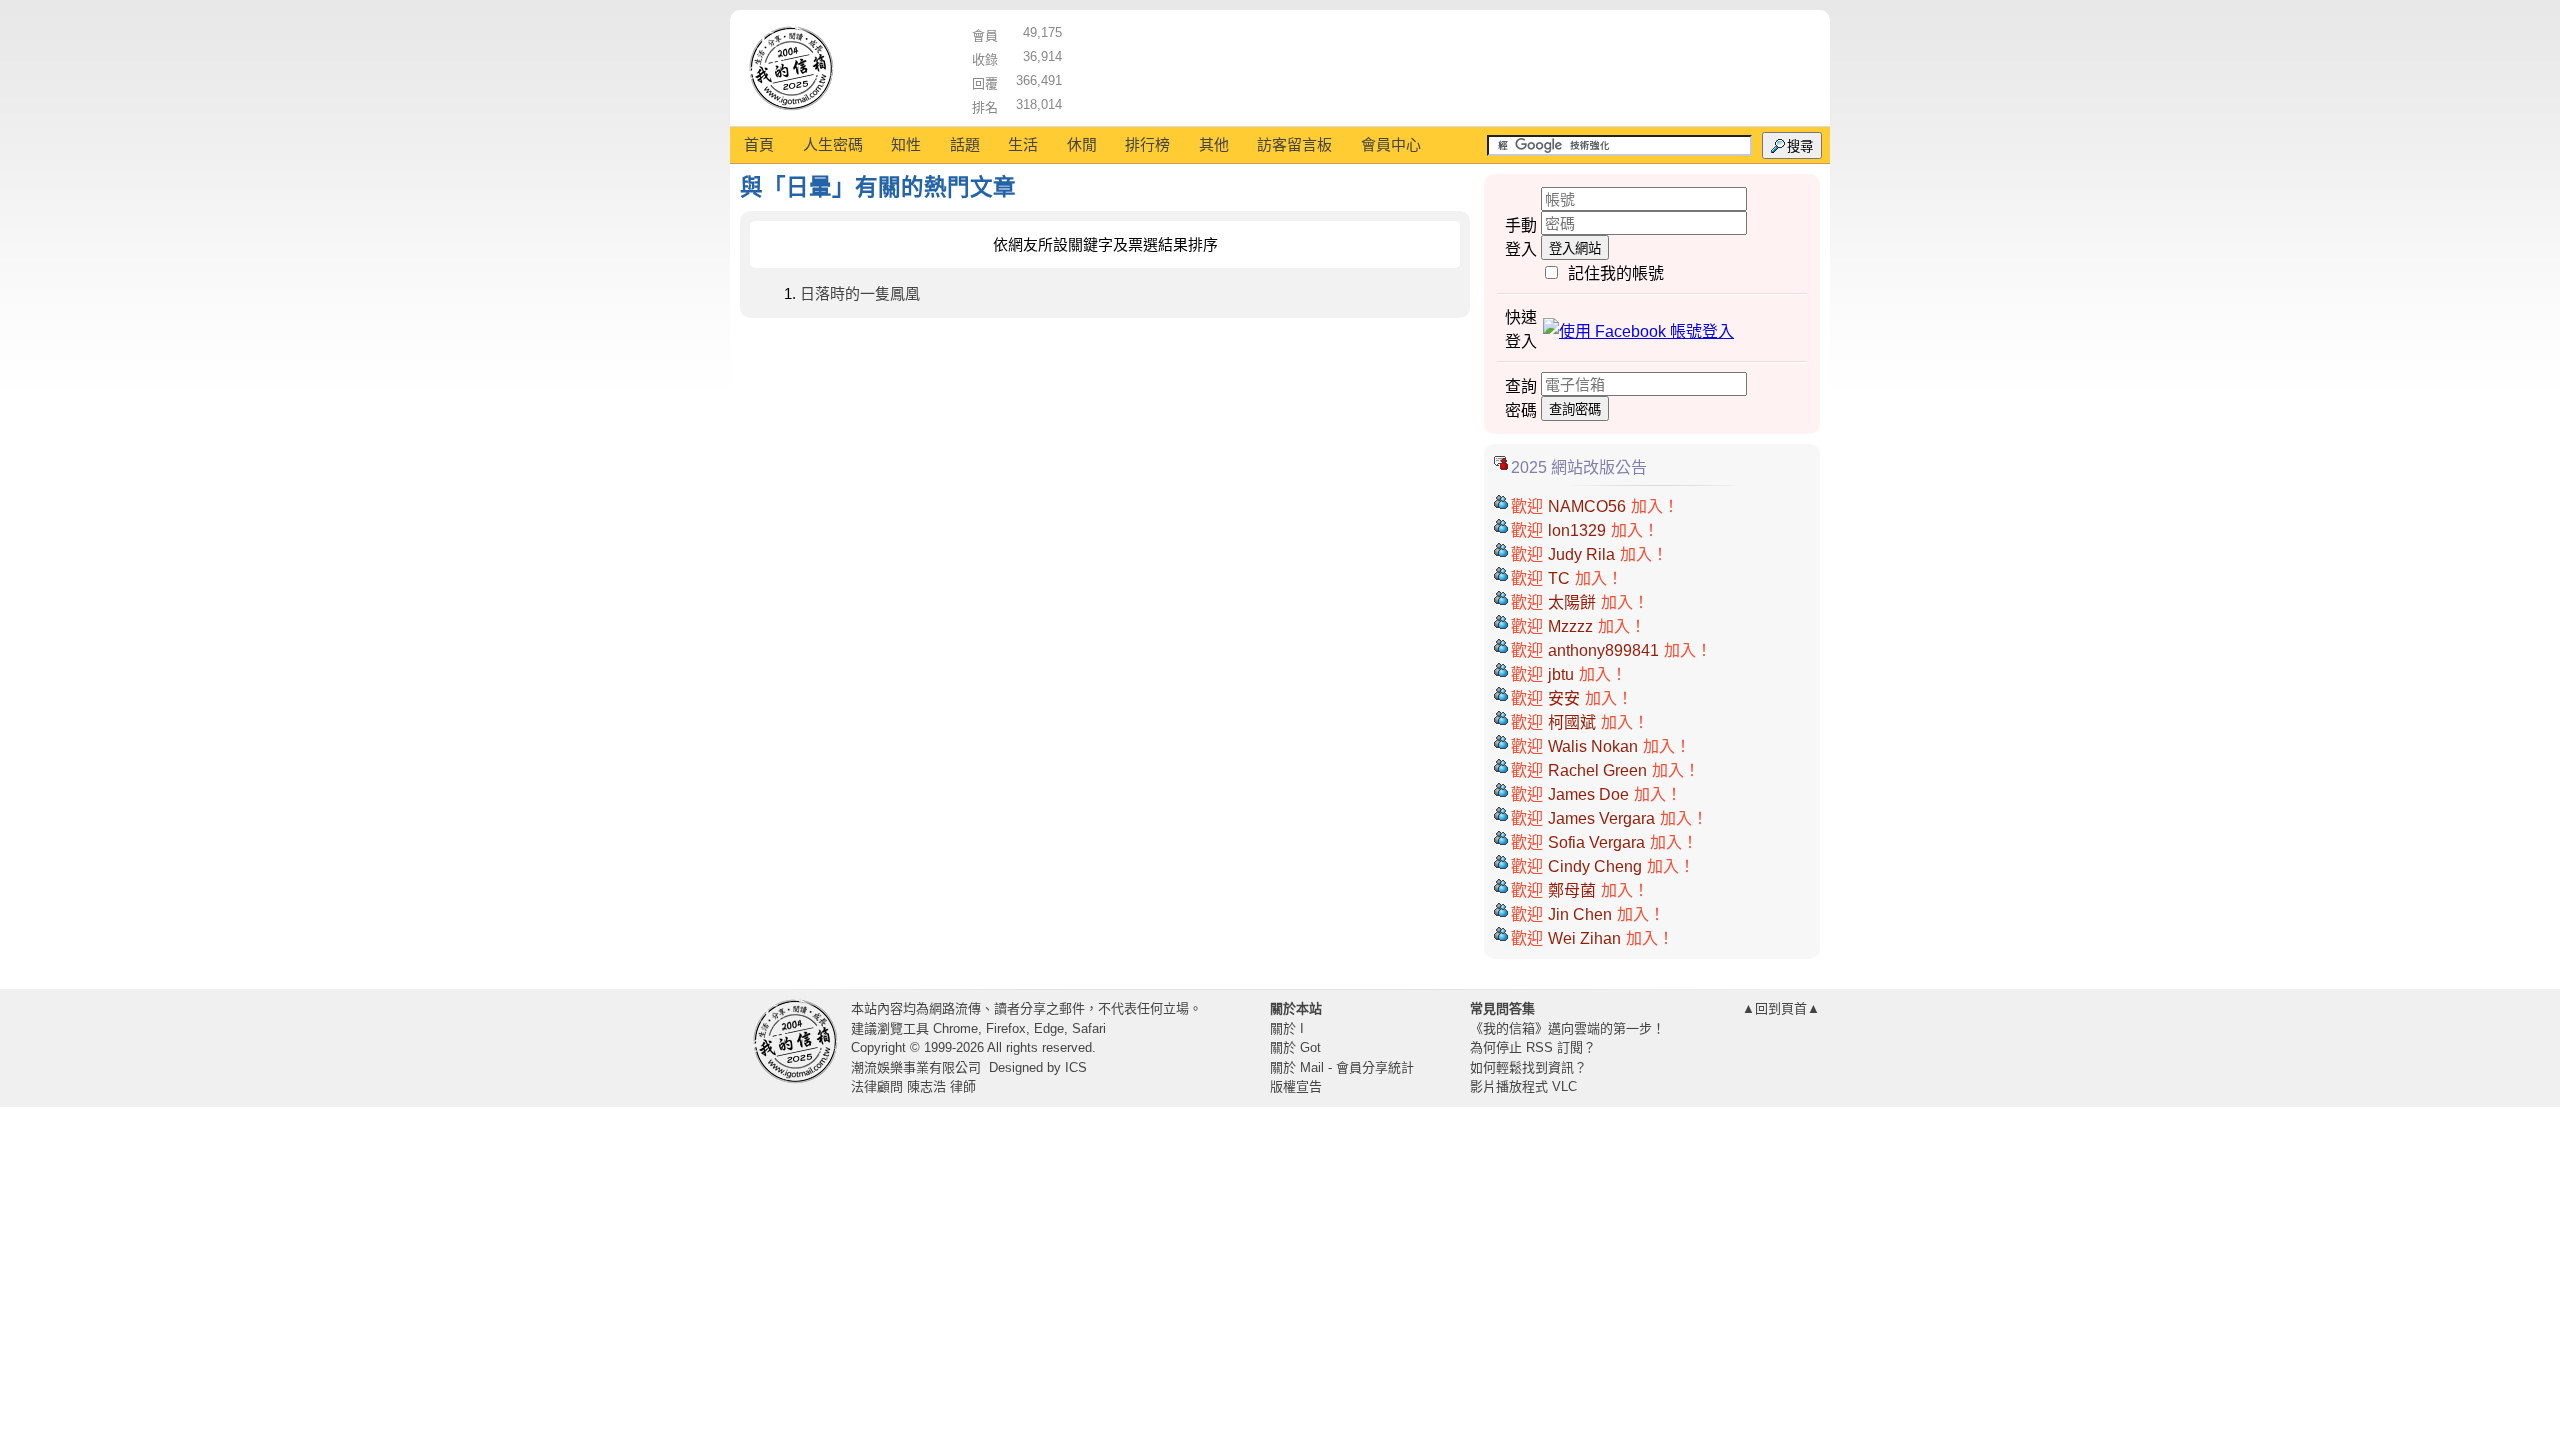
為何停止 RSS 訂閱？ (1533, 1047)
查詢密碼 (1575, 409)
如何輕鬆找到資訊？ (1528, 1067)
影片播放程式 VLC (1523, 1086)
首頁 (759, 144)
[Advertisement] (1441, 65)
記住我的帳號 (1616, 273)
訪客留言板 (1294, 144)
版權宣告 (1296, 1086)
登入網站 (1575, 248)
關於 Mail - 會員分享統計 (1342, 1067)
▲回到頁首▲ (1781, 1008)
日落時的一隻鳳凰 (860, 293)
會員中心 (1391, 144)
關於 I (1287, 1028)
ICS (1076, 1067)
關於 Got (1295, 1047)
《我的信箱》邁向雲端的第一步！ (1567, 1028)
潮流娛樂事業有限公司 (916, 1067)
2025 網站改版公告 (1579, 467)
